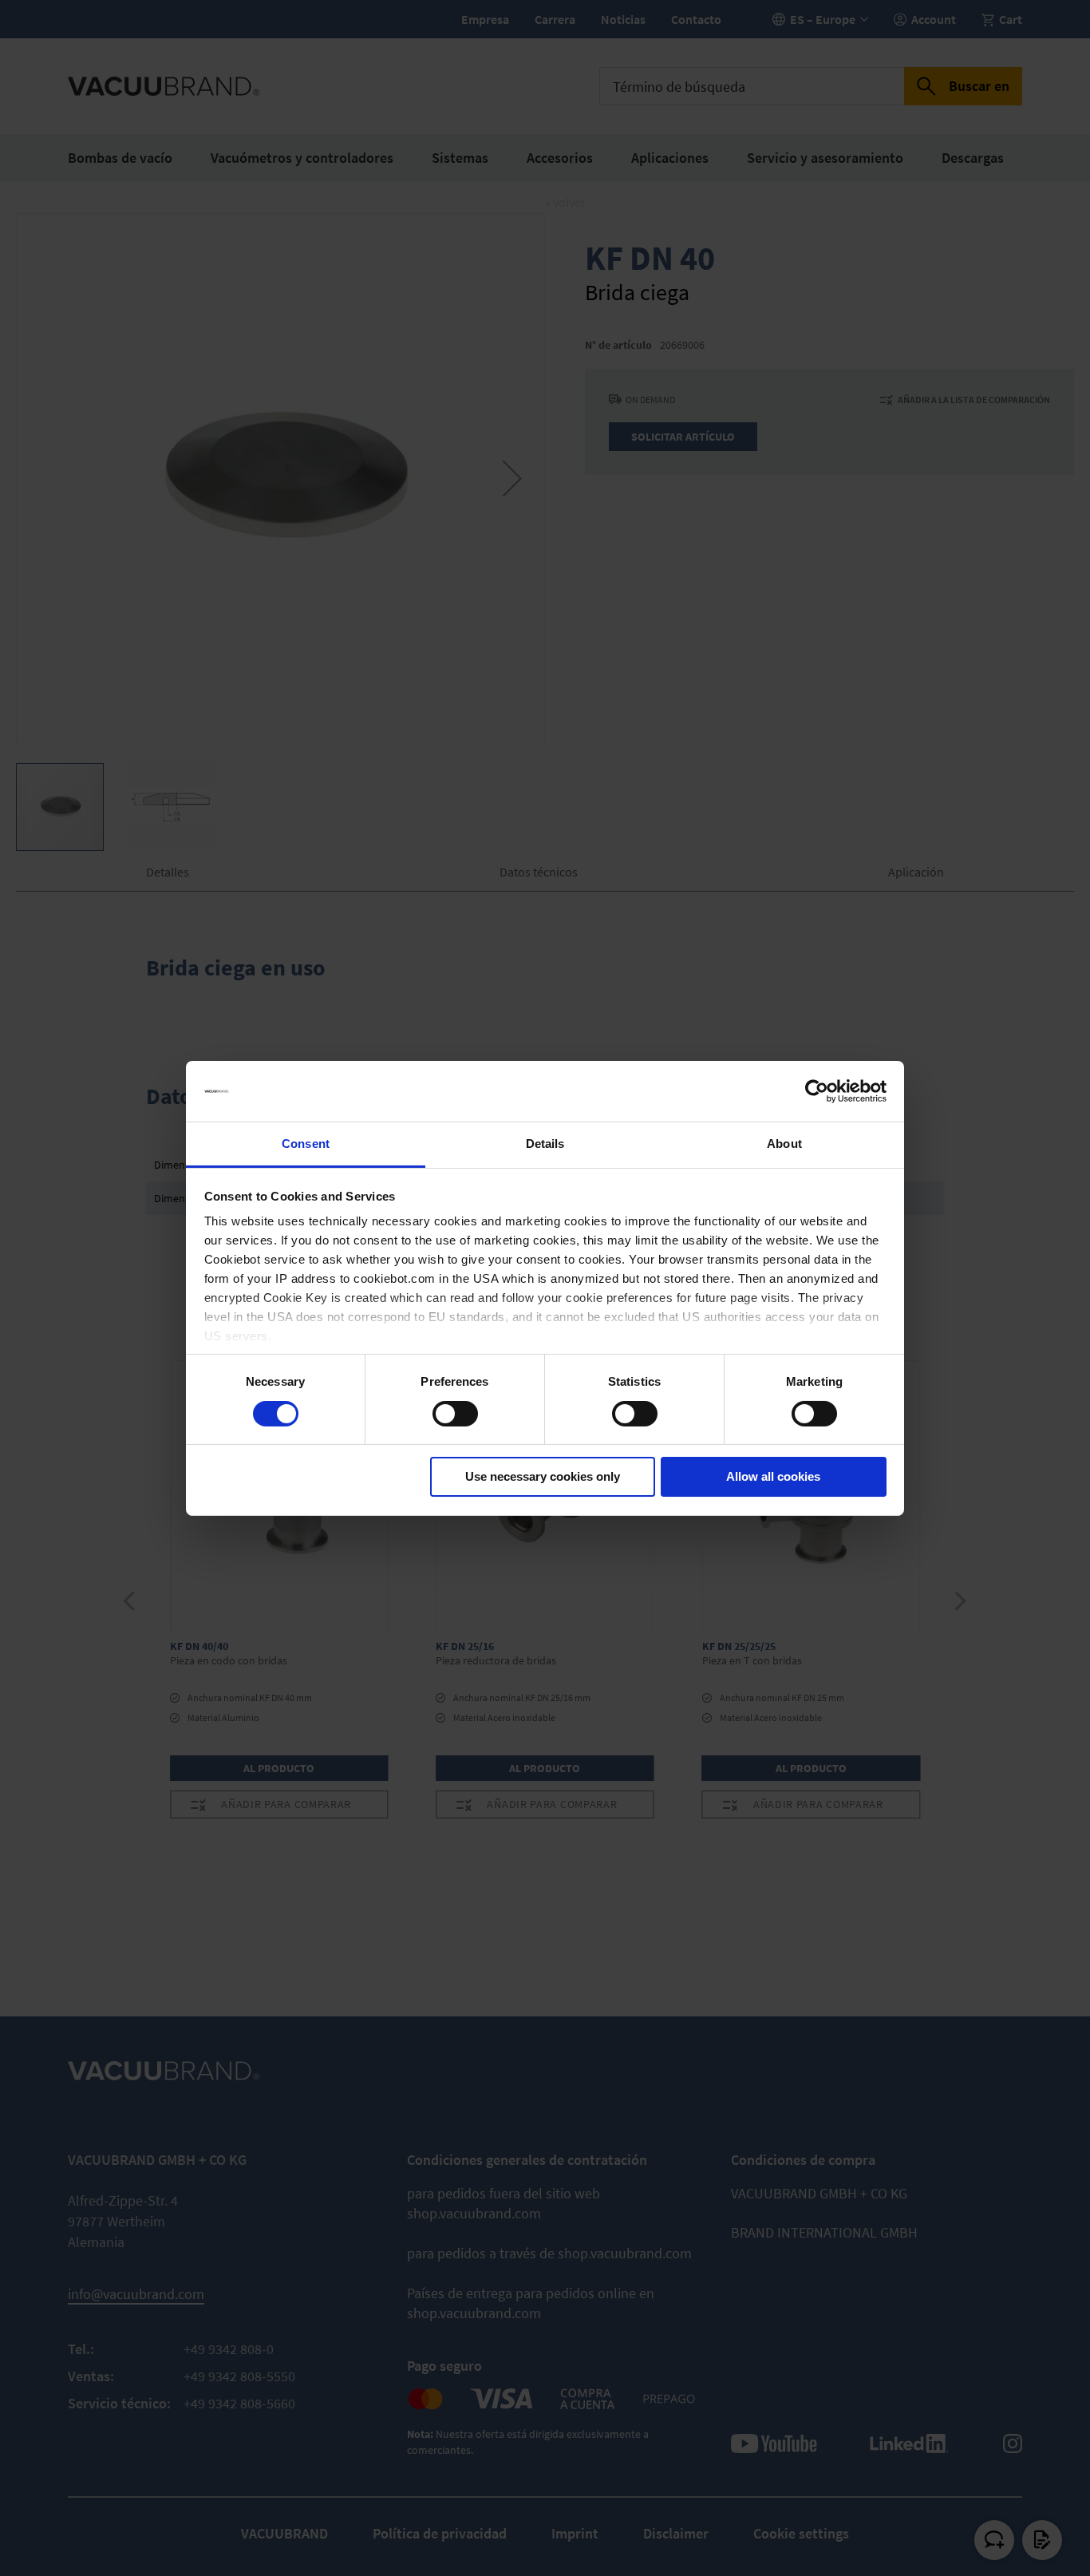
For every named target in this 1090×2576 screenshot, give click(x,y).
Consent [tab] (306, 1144)
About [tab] (784, 1144)
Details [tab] (545, 1144)
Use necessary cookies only (543, 1476)
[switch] (455, 1415)
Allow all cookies (773, 1476)
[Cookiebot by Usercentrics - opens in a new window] (817, 1091)
